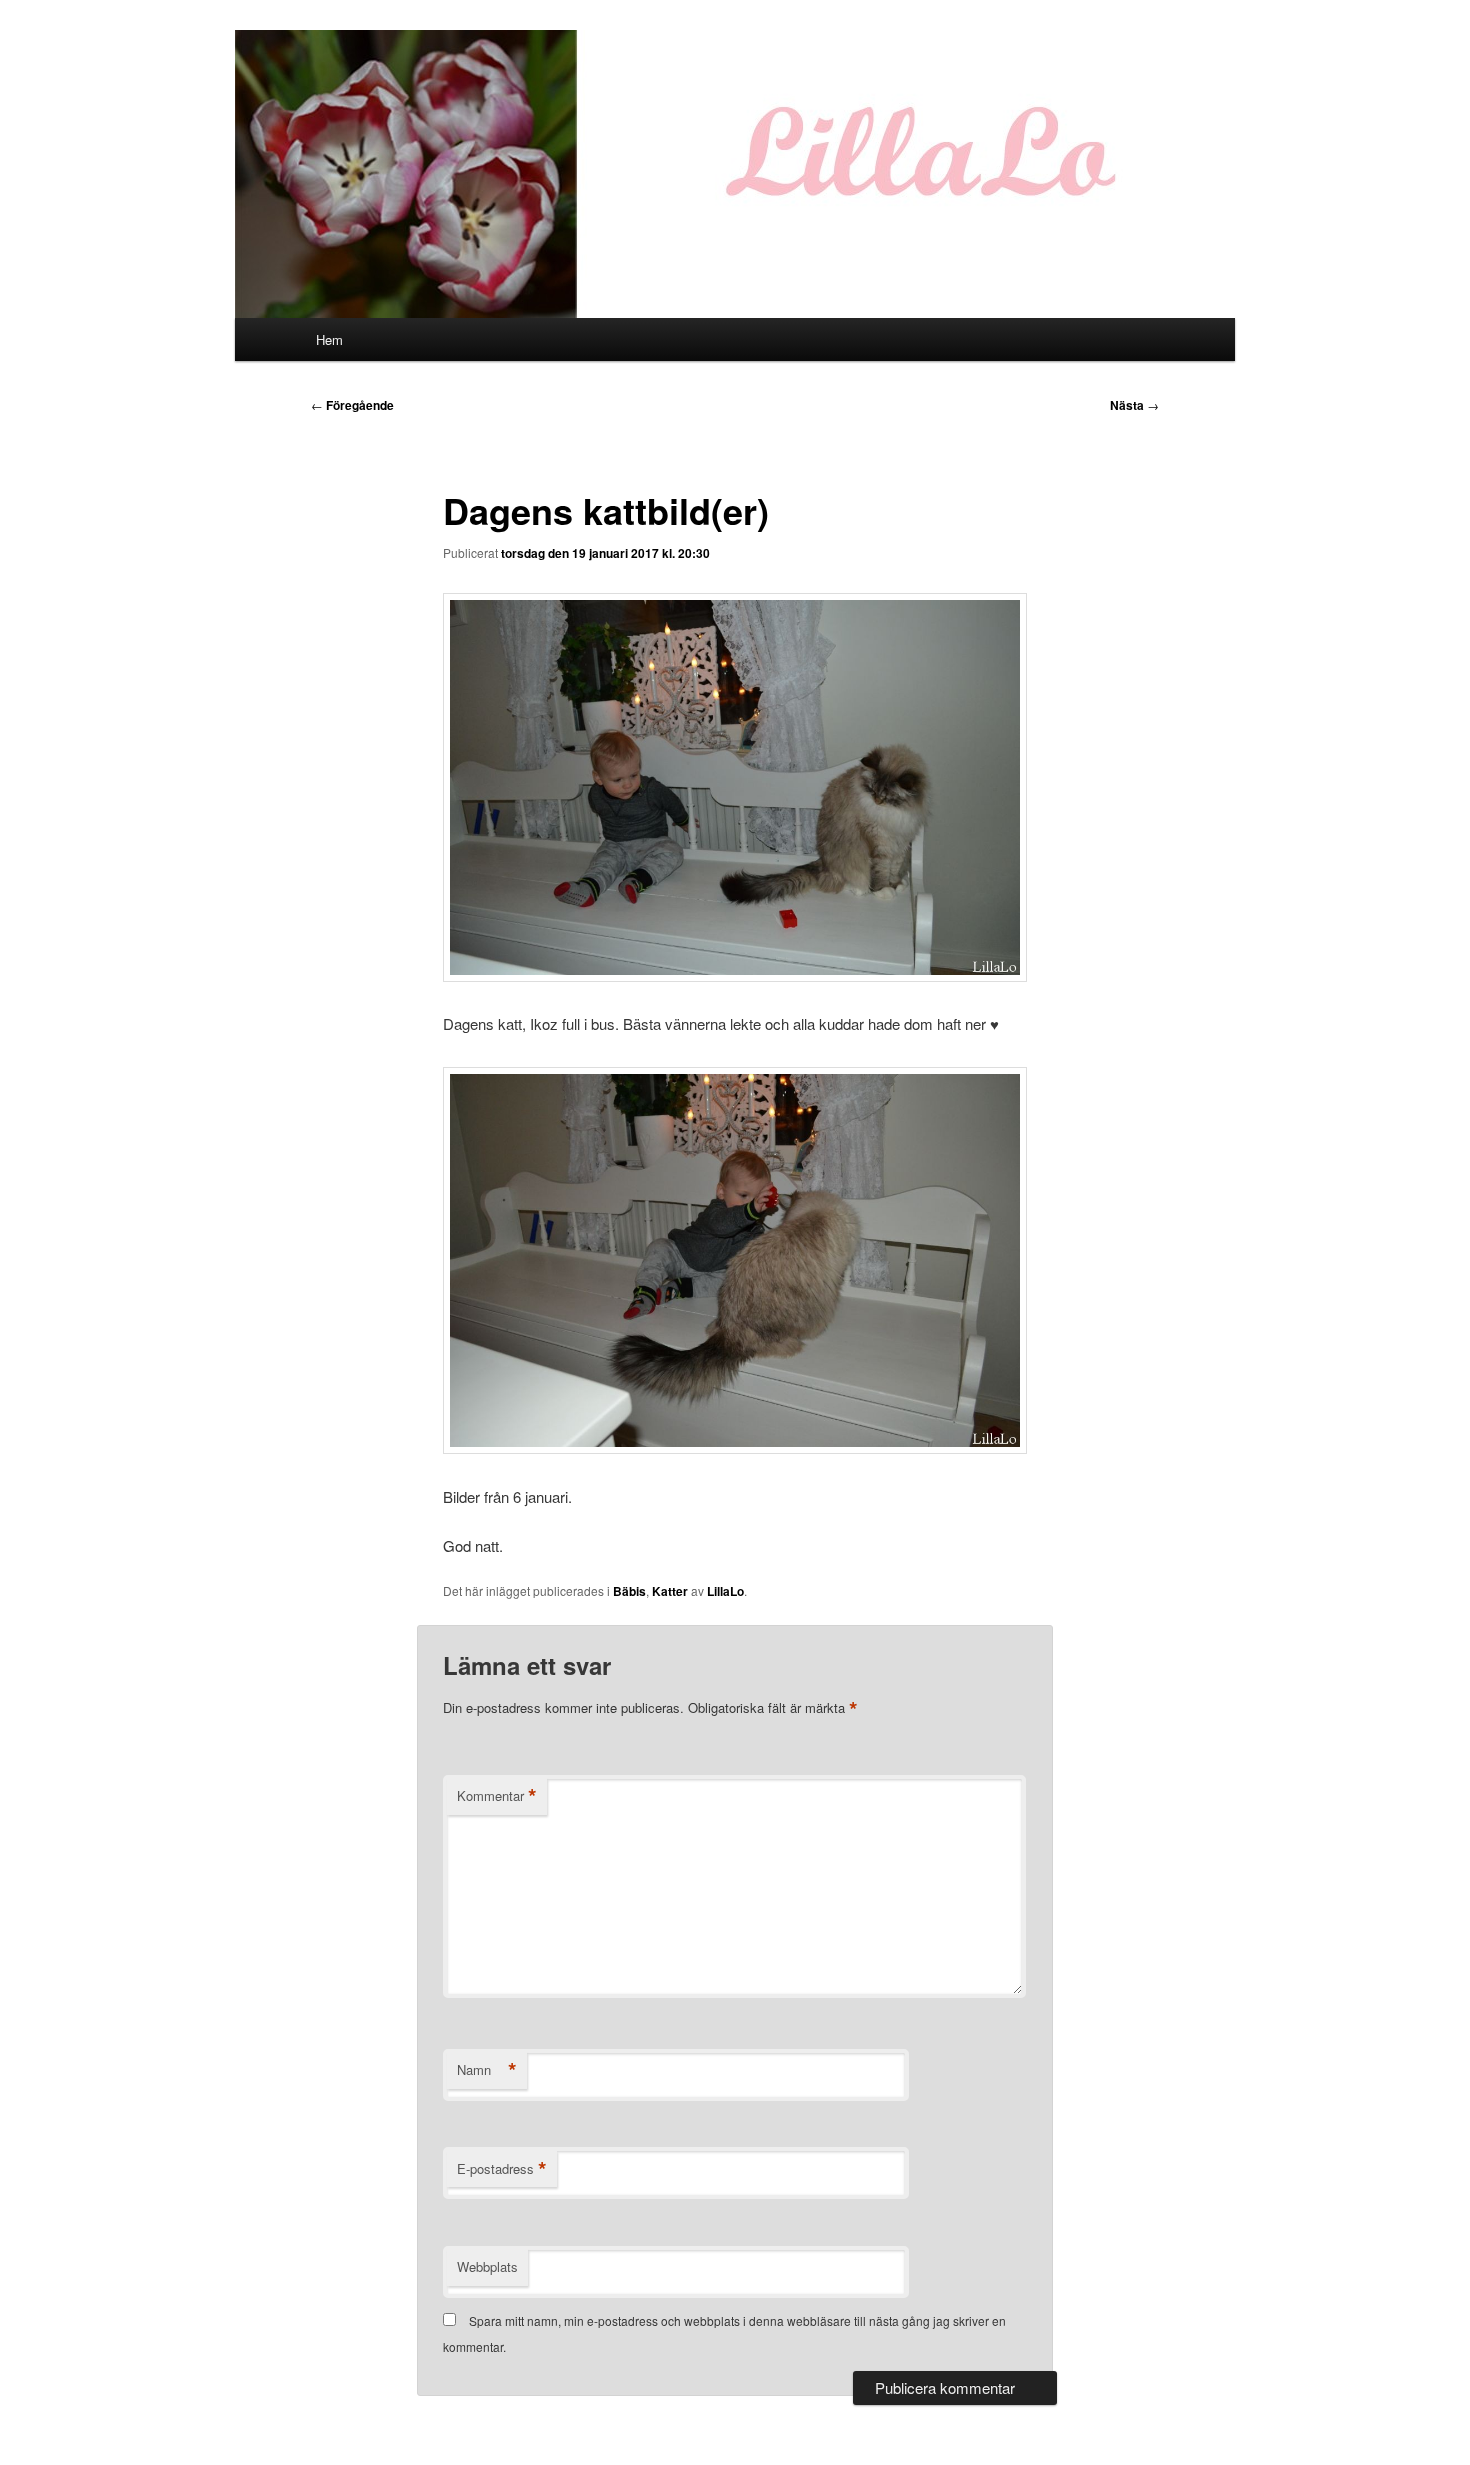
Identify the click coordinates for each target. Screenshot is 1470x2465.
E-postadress (502, 2169)
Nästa (1134, 405)
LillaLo (725, 1591)
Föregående (352, 405)
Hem (329, 339)
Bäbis (629, 1591)
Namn (487, 2070)
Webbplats (487, 2266)
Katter (670, 1591)
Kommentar (497, 1796)
